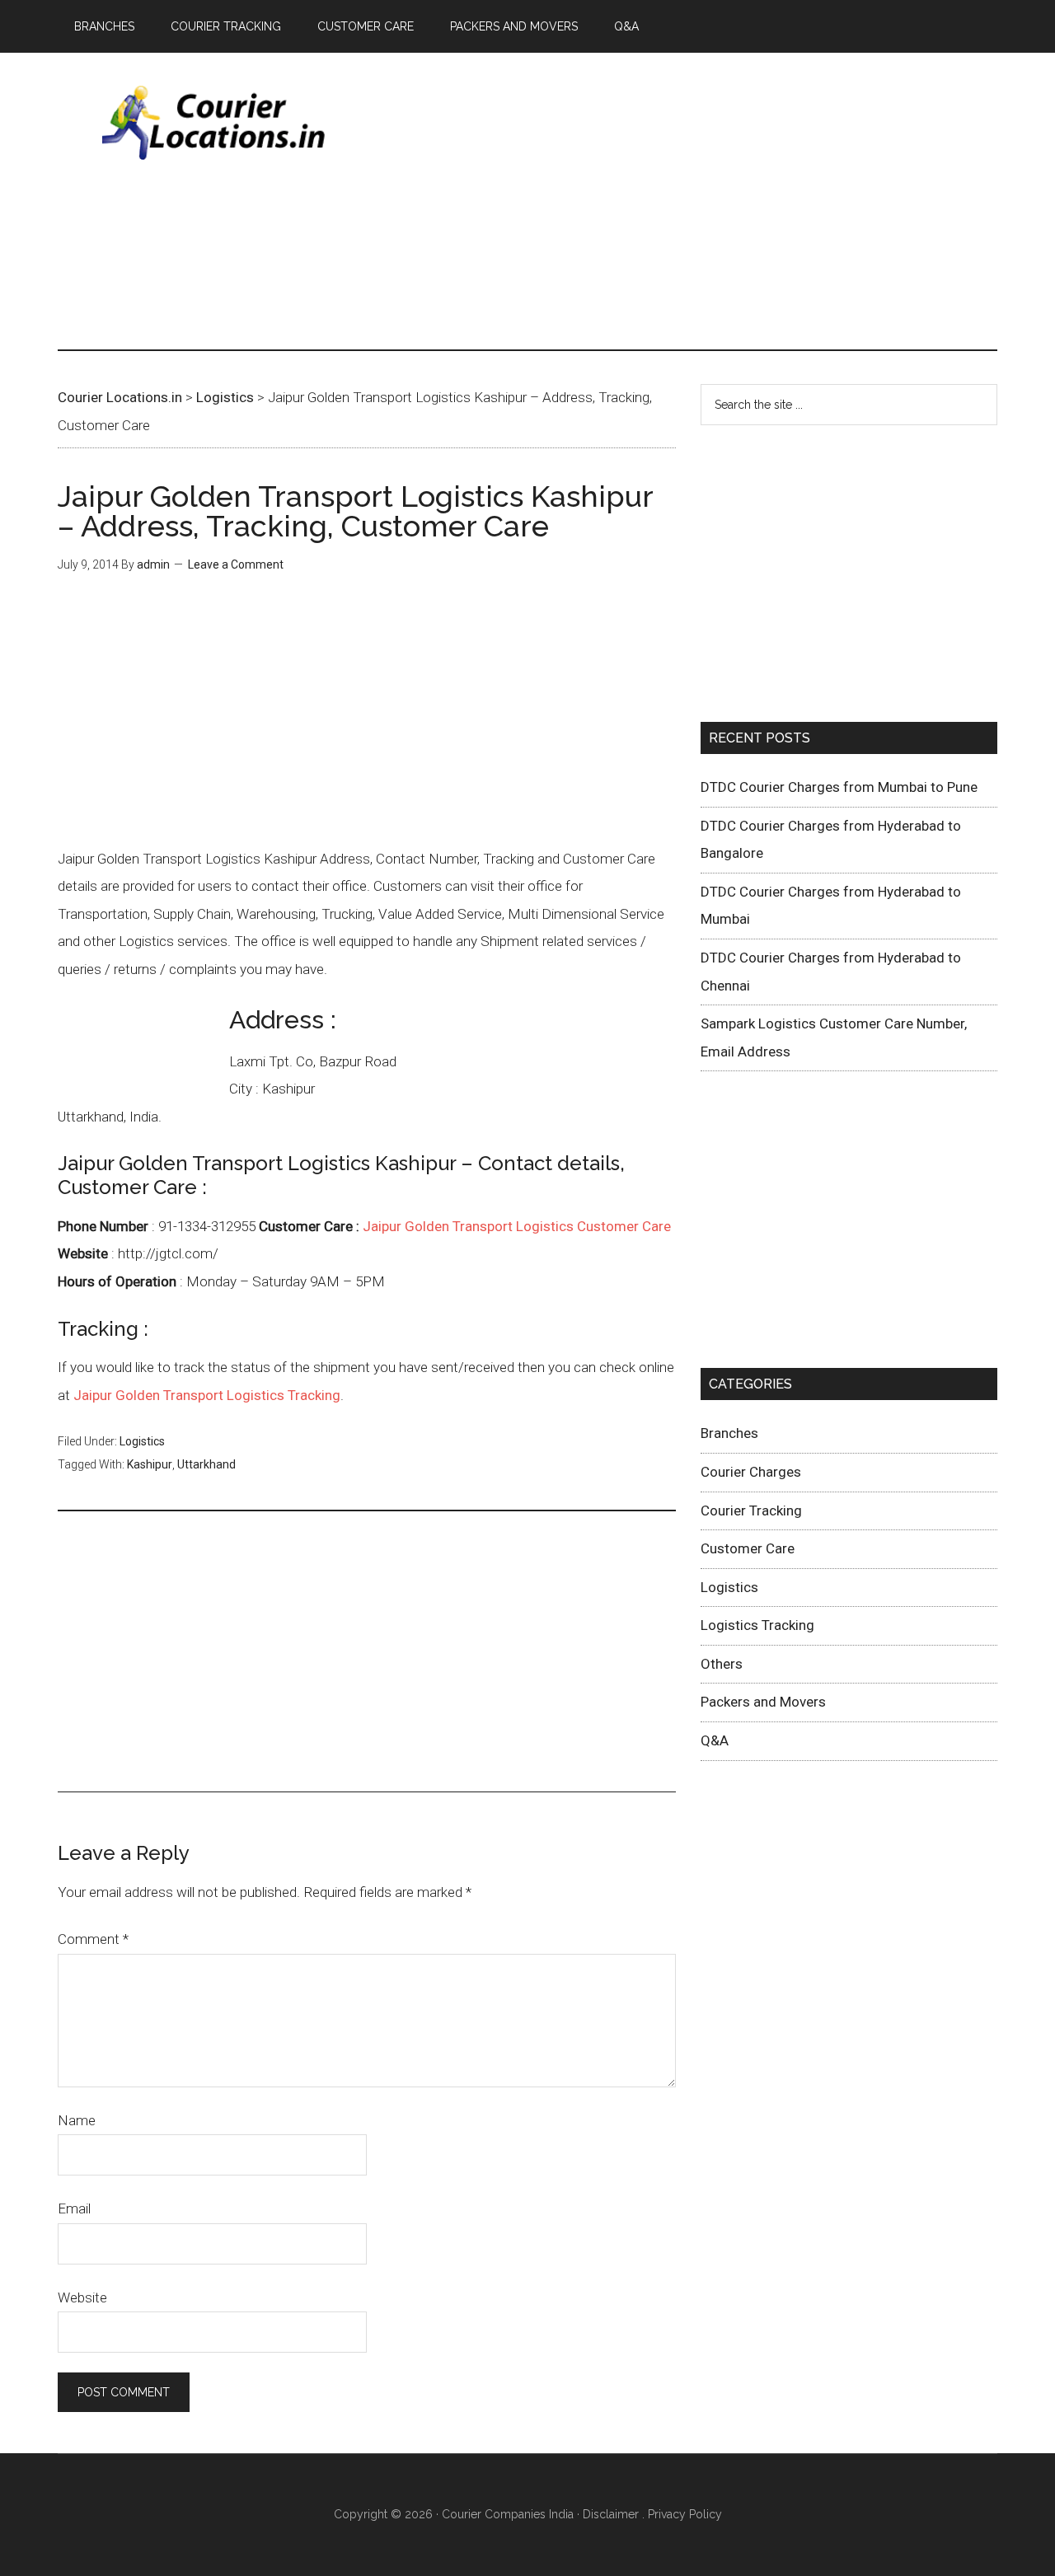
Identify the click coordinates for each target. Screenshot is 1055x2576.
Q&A (715, 1740)
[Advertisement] (697, 201)
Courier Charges (751, 1472)
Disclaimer (611, 2514)
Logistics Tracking (757, 1625)
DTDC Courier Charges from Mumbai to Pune (839, 787)
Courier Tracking (751, 1510)
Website (82, 2297)
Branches (729, 1433)
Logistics (142, 1441)
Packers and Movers (763, 1702)
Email (74, 2208)
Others (722, 1664)
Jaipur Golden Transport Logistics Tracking (207, 1395)
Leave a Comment (236, 564)
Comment (93, 1939)
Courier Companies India (508, 2514)
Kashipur (150, 1464)
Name (77, 2120)
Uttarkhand (206, 1464)
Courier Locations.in (214, 123)
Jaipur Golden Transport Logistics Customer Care (517, 1226)
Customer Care (748, 1548)
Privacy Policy (685, 2514)
